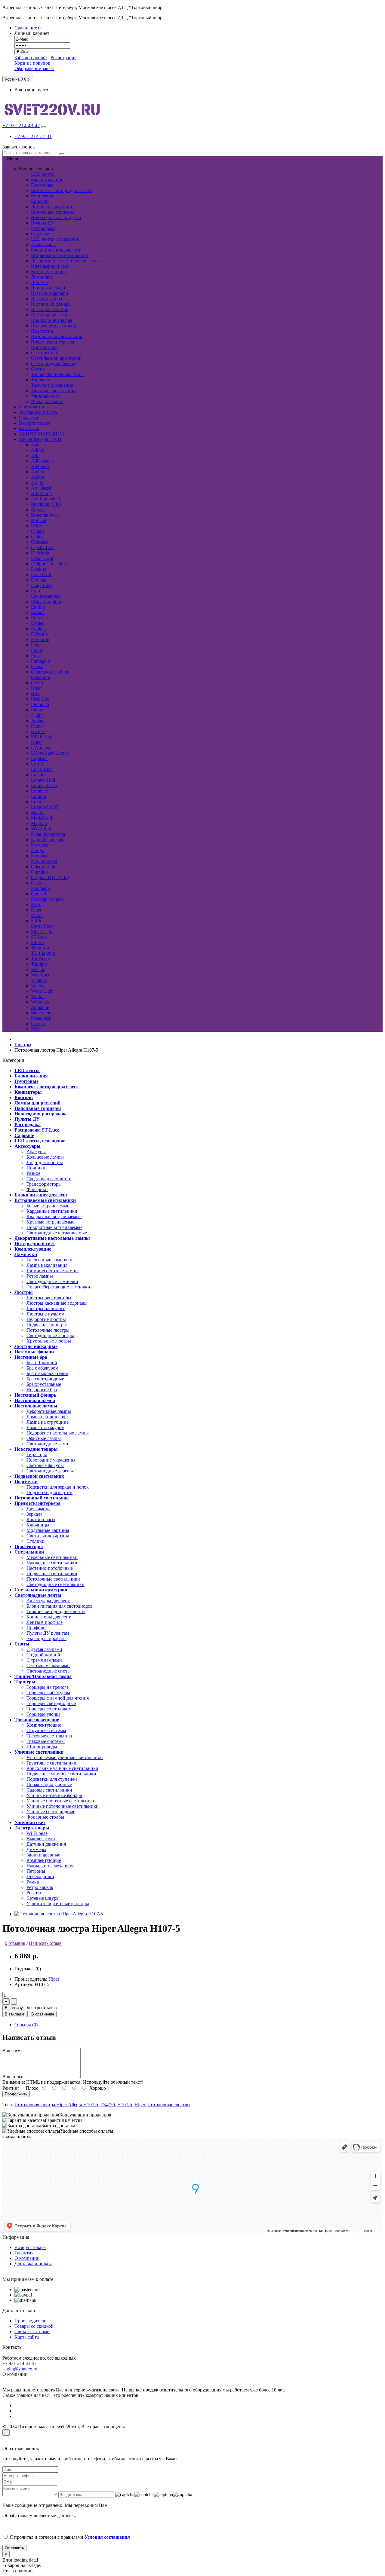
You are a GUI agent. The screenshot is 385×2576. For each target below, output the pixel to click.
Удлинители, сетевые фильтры (58, 1904)
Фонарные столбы (45, 1817)
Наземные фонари (50, 293)
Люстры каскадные (51, 288)
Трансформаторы (44, 1184)
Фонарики (37, 1189)
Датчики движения (46, 1844)
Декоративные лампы (49, 1411)
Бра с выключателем (47, 1373)
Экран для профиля (46, 1638)
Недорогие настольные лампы (58, 1433)
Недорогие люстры (46, 1319)
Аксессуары (43, 244)
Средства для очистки (49, 1179)
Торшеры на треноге (48, 1687)
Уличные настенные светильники (61, 1801)
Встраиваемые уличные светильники (65, 1757)
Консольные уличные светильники (62, 1768)
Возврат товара (30, 2247)
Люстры (39, 282)
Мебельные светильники (52, 1557)
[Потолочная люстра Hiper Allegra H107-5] (59, 1914)
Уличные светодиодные (51, 1812)
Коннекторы (44, 196)
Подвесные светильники (52, 1574)
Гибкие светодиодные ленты (56, 1611)
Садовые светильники (49, 1790)
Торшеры (40, 380)
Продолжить (16, 2094)
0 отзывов (15, 1943)
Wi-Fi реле (37, 1833)
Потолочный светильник (57, 336)
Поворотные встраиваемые (54, 1227)
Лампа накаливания (47, 1265)
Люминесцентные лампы (52, 1271)
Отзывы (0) (26, 2025)
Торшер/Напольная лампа (57, 374)
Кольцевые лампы (45, 1157)
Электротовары (47, 401)
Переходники (40, 1876)
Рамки (33, 1882)
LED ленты (43, 174)
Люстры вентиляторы (49, 1298)
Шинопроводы (42, 1747)
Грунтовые (42, 185)
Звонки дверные (43, 1855)
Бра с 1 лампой (42, 1363)
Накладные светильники (52, 1563)
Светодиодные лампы (49, 1444)
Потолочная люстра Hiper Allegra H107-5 (56, 2105)
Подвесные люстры (47, 1325)
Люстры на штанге (46, 1308)
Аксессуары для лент (48, 1601)
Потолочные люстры (48, 1330)
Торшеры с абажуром (48, 1693)
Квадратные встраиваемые (54, 1216)
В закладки (15, 2014)
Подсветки (42, 331)
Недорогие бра (42, 1390)
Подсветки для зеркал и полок (58, 1487)
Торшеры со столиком (49, 1709)
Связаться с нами (32, 2332)
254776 (108, 2105)
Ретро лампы (40, 1276)
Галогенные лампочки (49, 1260)
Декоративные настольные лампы (66, 261)
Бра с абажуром (42, 1368)
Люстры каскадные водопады (57, 1303)
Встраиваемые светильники (60, 255)
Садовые (40, 234)
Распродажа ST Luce (37, 1130)
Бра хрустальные (44, 1384)
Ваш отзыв (14, 2077)
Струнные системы (46, 1730)
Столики (35, 1541)
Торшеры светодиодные (51, 1703)
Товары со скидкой (34, 2326)
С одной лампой (43, 1655)
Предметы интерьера (52, 342)
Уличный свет (45, 396)
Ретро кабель (40, 1887)
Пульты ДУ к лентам (48, 1633)
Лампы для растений (52, 207)
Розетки (35, 1893)
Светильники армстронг (56, 358)
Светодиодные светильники (55, 1584)
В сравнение (43, 2014)
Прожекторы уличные (49, 1785)
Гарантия (24, 2253)
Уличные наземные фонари (54, 1795)
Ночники (36, 1168)
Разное (33, 1173)
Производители (31, 2321)
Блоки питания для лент (56, 250)
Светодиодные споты (49, 1671)
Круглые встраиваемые (50, 1222)
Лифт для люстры (45, 1162)
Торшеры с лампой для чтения (58, 1698)
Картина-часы (41, 1519)
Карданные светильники (52, 1211)
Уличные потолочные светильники (63, 1806)
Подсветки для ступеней (52, 1779)
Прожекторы (44, 347)
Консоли (40, 201)
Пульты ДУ (43, 223)
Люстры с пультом (45, 1314)
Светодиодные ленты (53, 364)
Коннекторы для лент (49, 1617)
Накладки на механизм (50, 1866)
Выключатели (41, 1839)
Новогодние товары (52, 320)
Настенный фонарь (51, 304)
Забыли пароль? (31, 58)
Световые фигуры (45, 1465)
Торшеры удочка (43, 1714)
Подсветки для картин (49, 1492)
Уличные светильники (54, 391)
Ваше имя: (13, 2050)
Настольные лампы (51, 315)
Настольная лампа (50, 309)
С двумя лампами (44, 1649)
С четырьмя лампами (48, 1665)
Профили (36, 1628)
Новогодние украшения (51, 1460)
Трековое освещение (52, 385)
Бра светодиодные (45, 1379)
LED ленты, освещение (55, 239)
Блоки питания (46, 180)
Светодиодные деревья (50, 1471)
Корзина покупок (32, 63)
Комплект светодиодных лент (62, 190)
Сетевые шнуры (43, 1898)
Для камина (38, 1509)
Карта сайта (27, 2337)
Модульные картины (48, 1530)
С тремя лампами (44, 1660)
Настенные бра (46, 299)
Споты (38, 369)
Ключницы (38, 1525)
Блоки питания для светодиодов (60, 1606)
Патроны (36, 1871)
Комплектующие (48, 272)
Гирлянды (37, 1455)
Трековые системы (46, 1741)
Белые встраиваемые (48, 1206)
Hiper (54, 1979)
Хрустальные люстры (49, 1341)
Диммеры (36, 1849)
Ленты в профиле (45, 1622)
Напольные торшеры (52, 212)
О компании (27, 2258)
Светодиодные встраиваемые (57, 1233)
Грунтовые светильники (51, 1763)
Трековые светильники (50, 1736)
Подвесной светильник (55, 326)
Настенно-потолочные (50, 1568)
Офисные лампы (44, 1438)
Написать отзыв (45, 1943)
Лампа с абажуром (45, 1427)
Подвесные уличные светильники (61, 1774)
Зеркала (34, 1514)
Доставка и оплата (33, 2264)
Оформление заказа (34, 68)
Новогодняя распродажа (56, 217)
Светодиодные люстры (50, 1335)
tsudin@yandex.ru (20, 2369)
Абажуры (36, 1152)
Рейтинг (11, 2088)
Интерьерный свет (50, 266)
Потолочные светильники (53, 1579)
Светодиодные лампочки (52, 1281)
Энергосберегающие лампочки (58, 1287)
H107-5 (125, 2105)
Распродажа (43, 228)
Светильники (45, 353)
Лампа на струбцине (48, 1422)
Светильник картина (48, 1536)
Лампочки (42, 277)
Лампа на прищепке (47, 1417)
